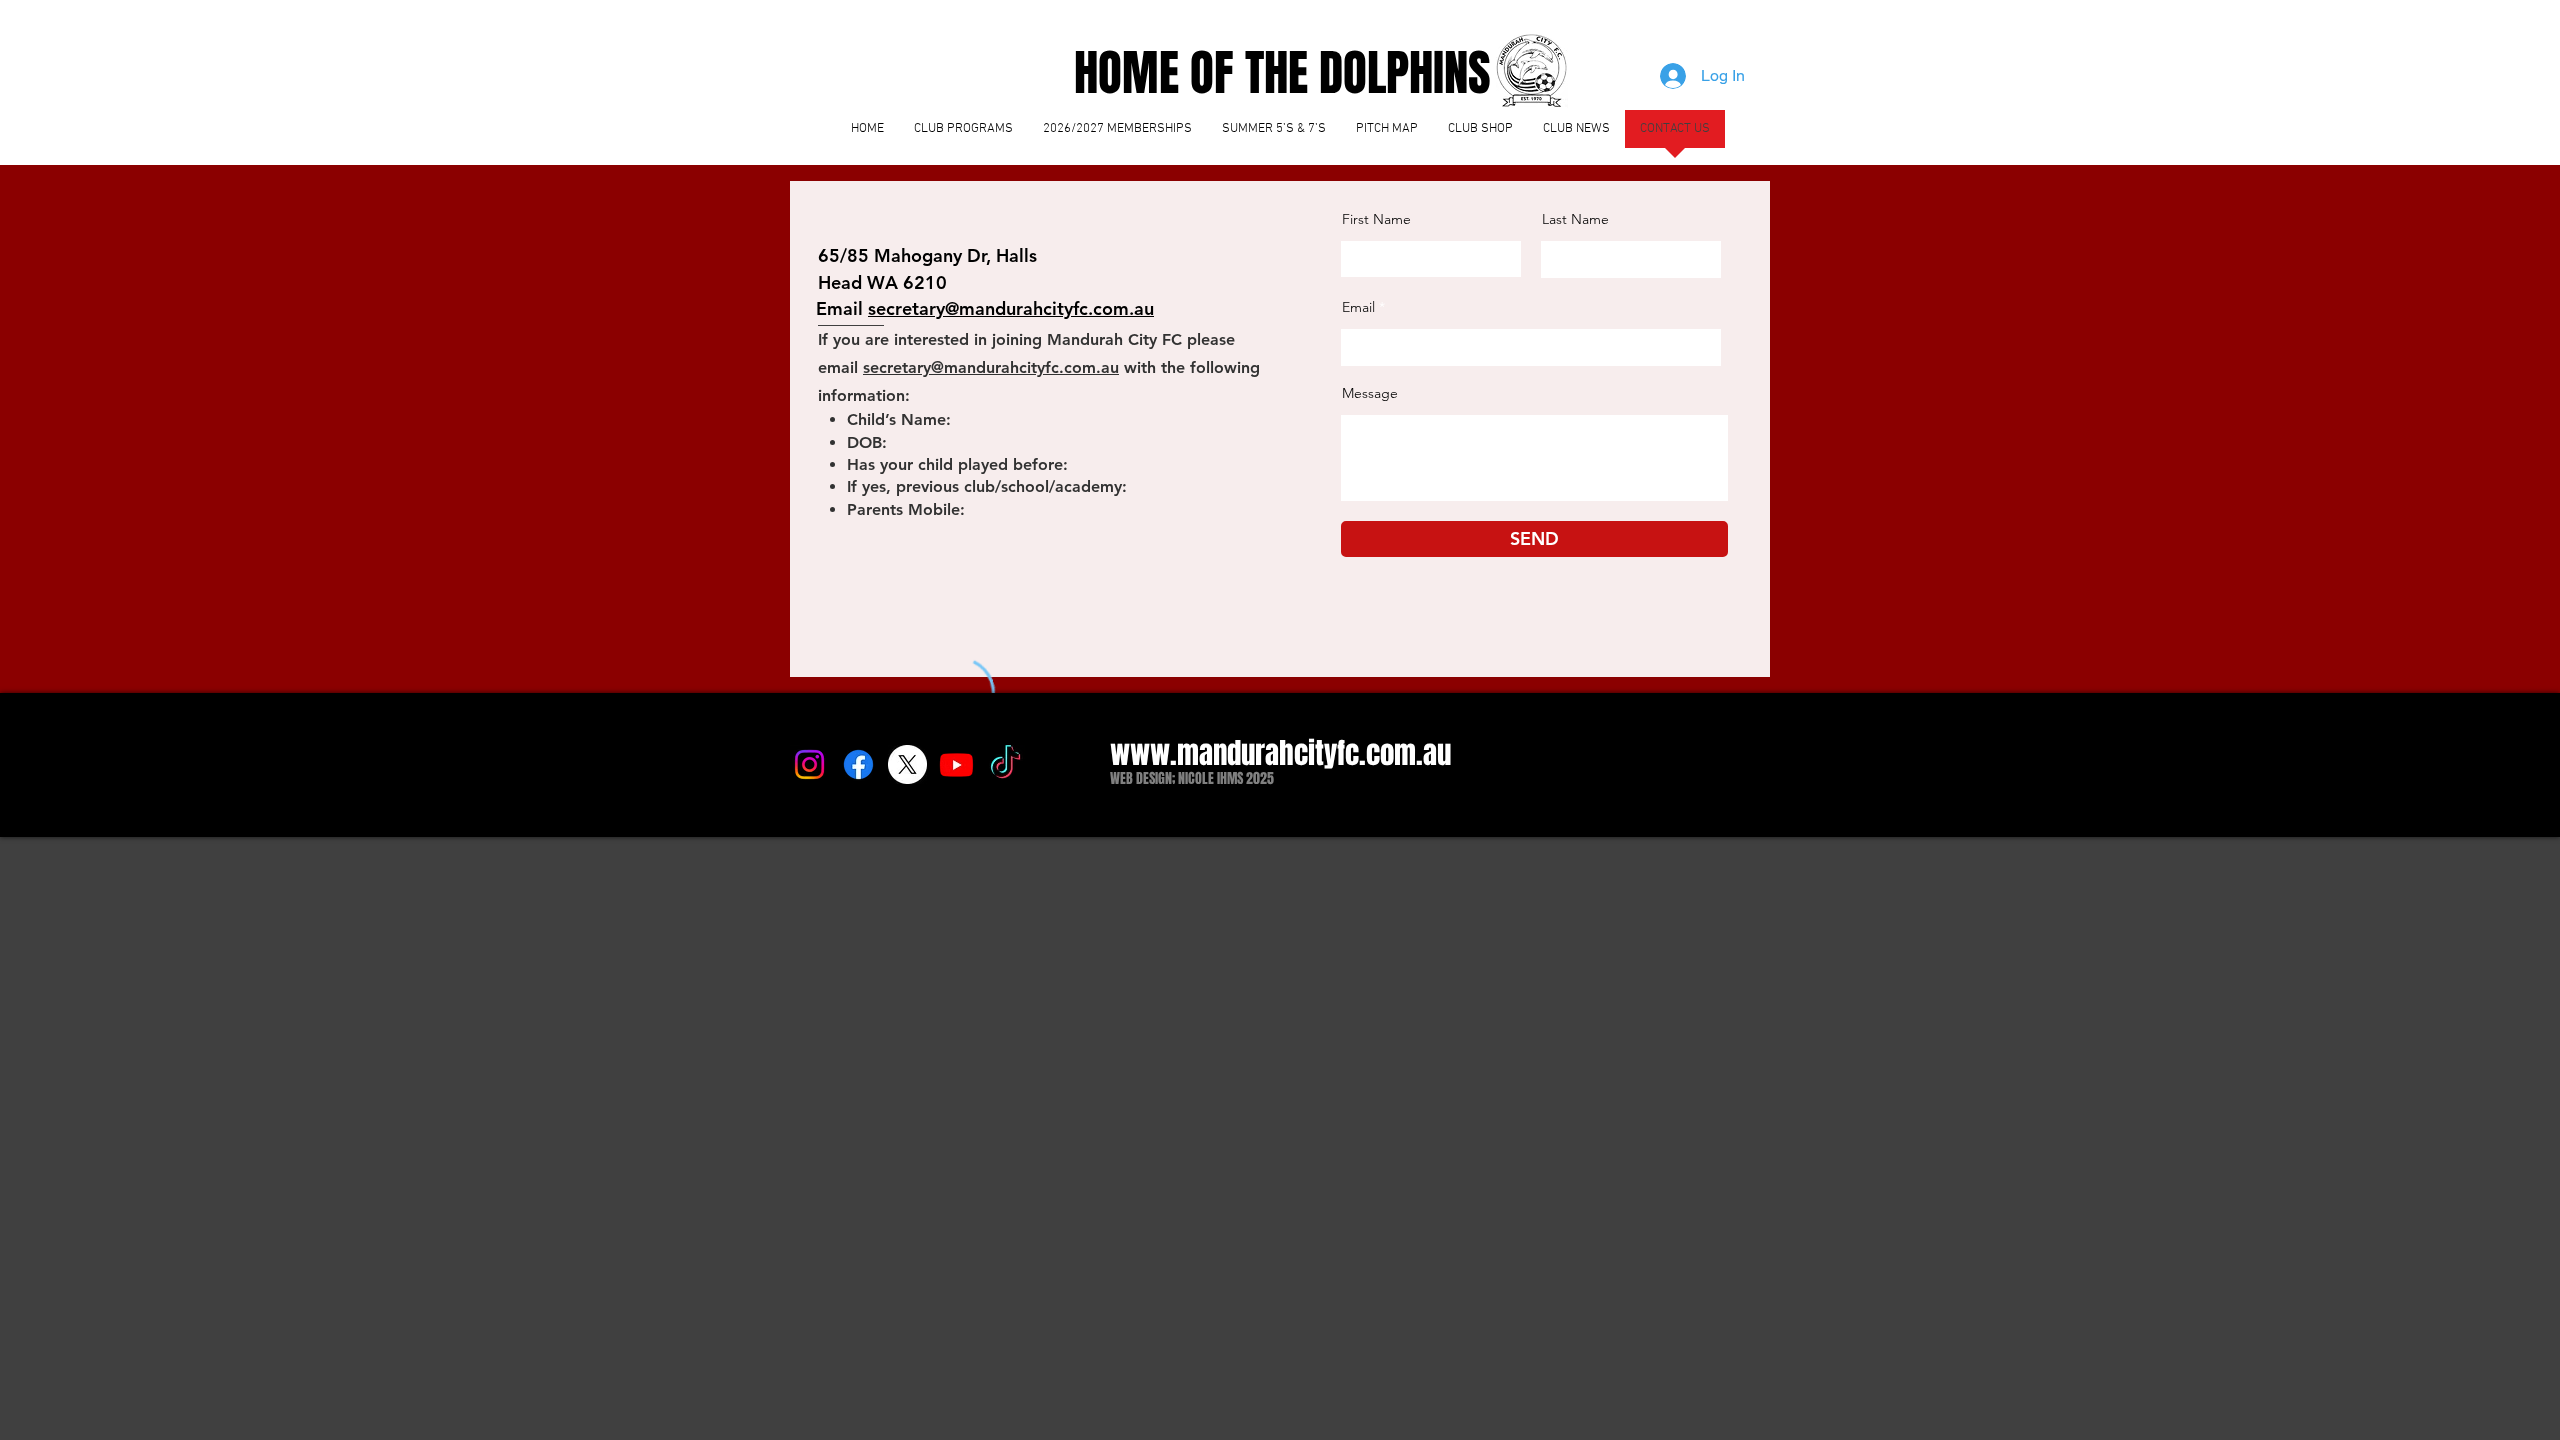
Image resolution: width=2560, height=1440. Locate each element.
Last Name (1575, 219)
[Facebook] (858, 764)
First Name (1376, 219)
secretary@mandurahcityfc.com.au (991, 367)
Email (1358, 307)
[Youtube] (956, 764)
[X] (907, 764)
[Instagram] (809, 764)
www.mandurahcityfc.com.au (1280, 753)
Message (1370, 393)
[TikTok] (1005, 764)
